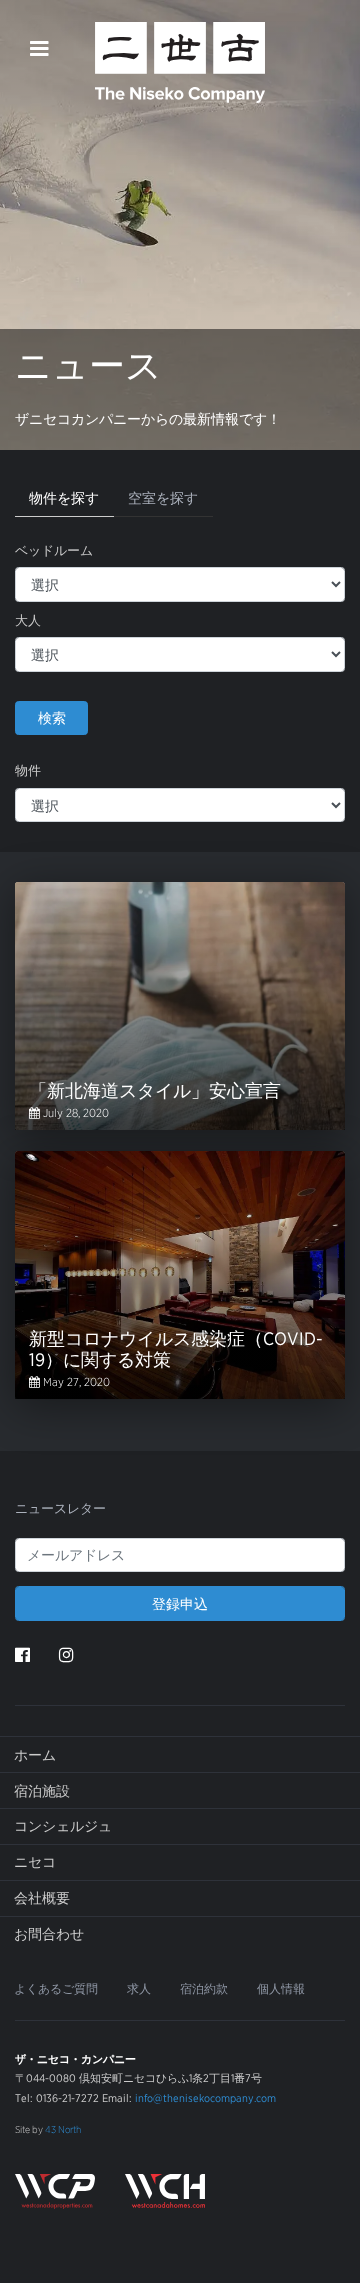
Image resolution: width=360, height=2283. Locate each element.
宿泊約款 (204, 1989)
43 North (63, 2129)
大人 (28, 620)
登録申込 (180, 1603)
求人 (139, 1989)
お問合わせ (49, 1934)
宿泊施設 (42, 1791)
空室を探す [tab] (163, 497)
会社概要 (42, 1898)
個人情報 (281, 1989)
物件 (28, 770)
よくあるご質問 (56, 1989)
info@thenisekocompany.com (205, 2098)
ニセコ (35, 1862)
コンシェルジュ (63, 1826)
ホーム (35, 1755)
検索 (52, 717)
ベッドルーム (54, 550)
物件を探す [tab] (64, 497)
